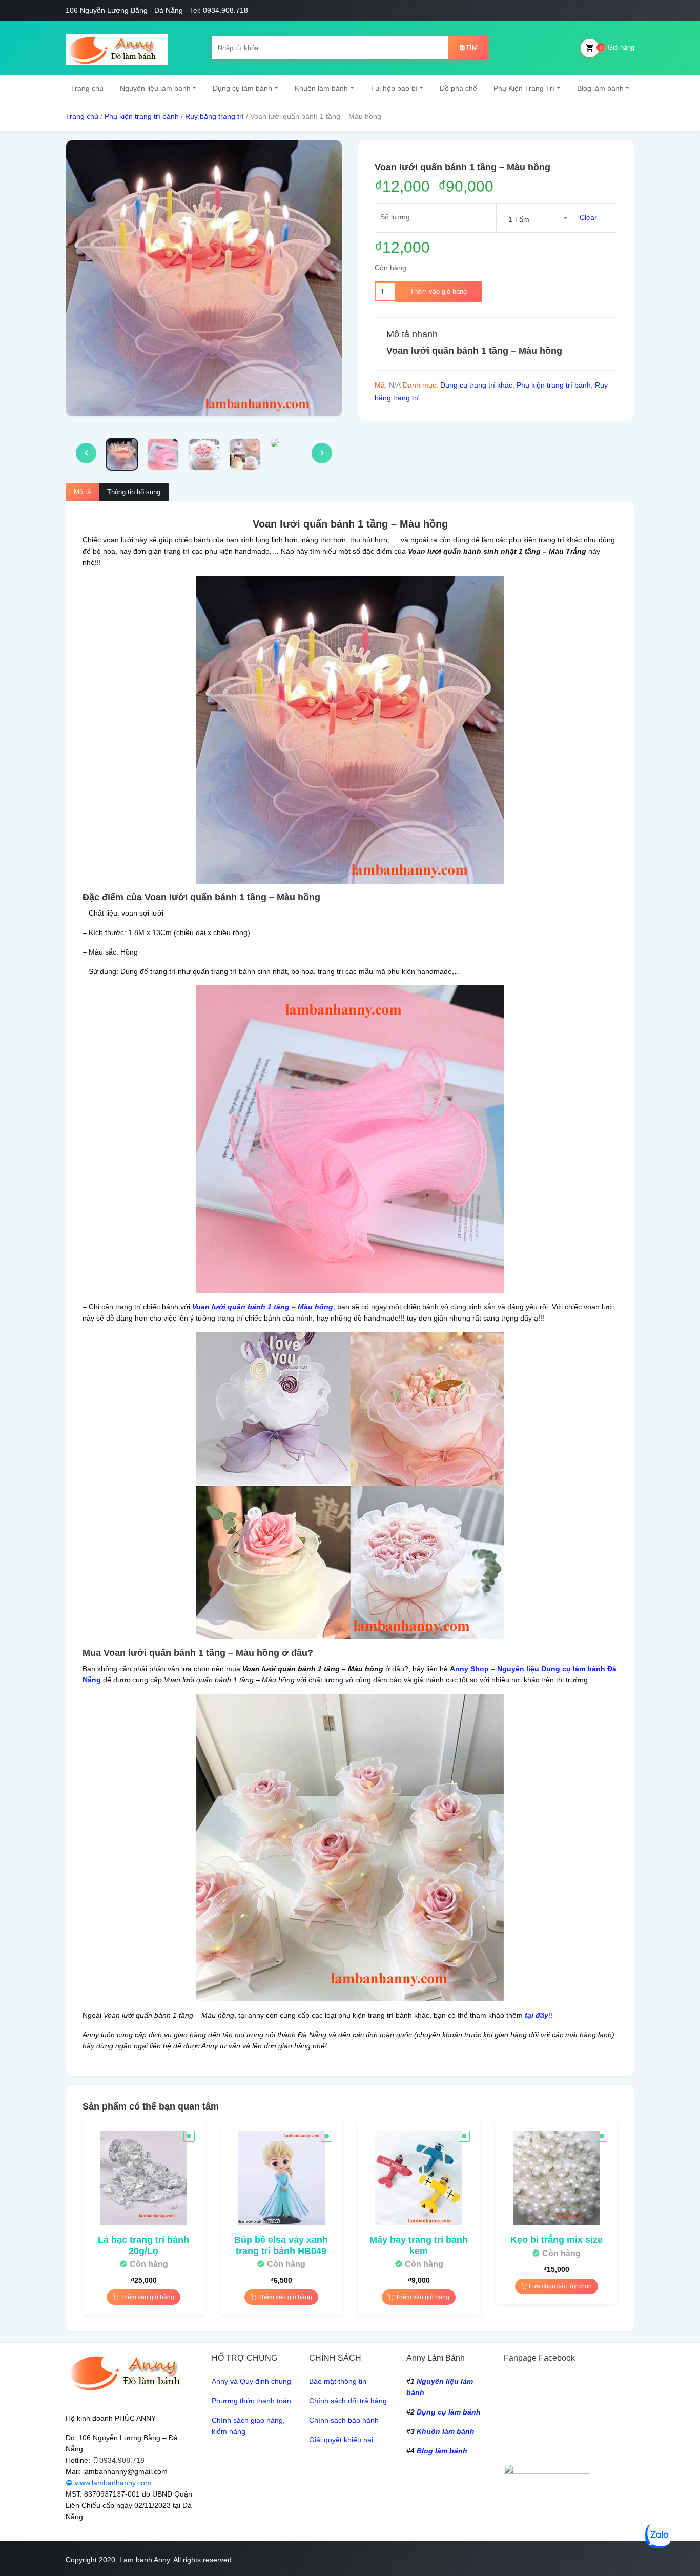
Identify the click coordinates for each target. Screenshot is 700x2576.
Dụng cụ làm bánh (242, 88)
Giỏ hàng (617, 47)
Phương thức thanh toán (251, 2401)
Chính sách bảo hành (344, 2420)
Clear (588, 217)
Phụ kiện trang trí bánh (142, 116)
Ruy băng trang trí (214, 116)
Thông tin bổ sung (134, 492)
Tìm (472, 48)
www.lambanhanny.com (112, 2483)
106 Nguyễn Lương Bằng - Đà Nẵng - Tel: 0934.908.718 (157, 10)
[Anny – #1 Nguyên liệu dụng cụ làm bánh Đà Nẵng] (117, 48)
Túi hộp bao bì (394, 88)
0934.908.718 (122, 2460)
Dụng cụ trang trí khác (476, 385)
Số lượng (395, 217)
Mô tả (82, 492)
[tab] (82, 492)
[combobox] (538, 219)
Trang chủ (87, 88)
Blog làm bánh (600, 88)
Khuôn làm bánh (321, 88)
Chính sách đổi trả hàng (348, 2401)
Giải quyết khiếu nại (341, 2440)
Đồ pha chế (458, 88)
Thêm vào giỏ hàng (438, 291)
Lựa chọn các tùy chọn (560, 2286)
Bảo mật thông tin (338, 2381)
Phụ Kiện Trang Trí (524, 88)
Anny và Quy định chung (251, 2381)
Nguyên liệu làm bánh (155, 88)
